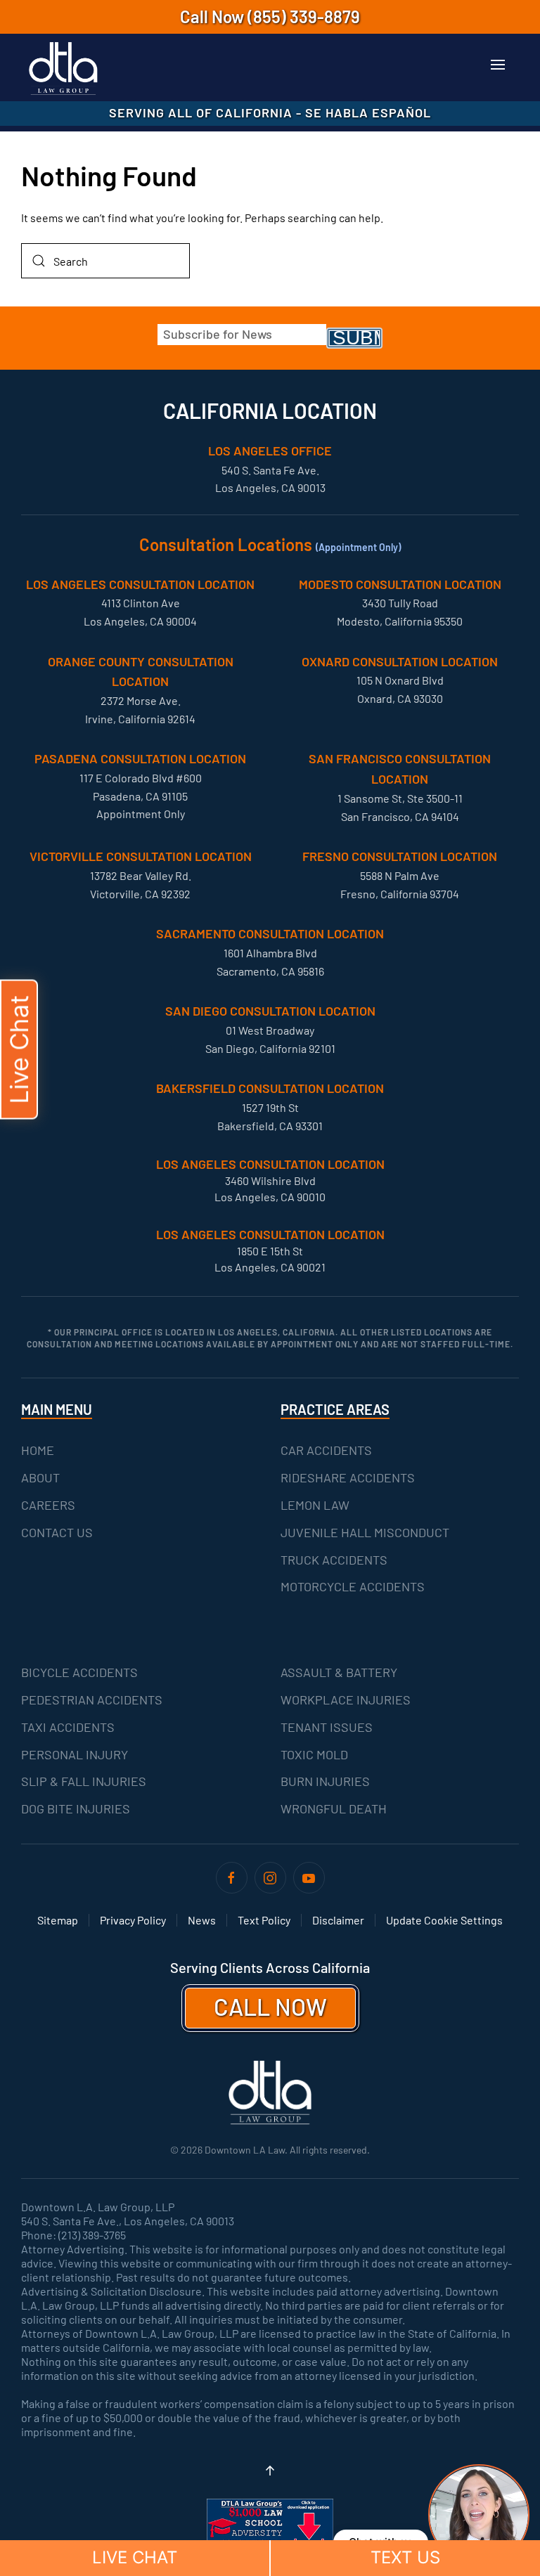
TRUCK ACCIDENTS (334, 1560)
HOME (38, 1450)
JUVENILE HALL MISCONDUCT (365, 1532)
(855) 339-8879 (304, 17)
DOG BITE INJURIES (76, 1808)
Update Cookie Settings (444, 1920)
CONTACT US (57, 1532)
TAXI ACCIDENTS (68, 1727)
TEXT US (405, 2557)
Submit (358, 338)
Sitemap (58, 1920)
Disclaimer (338, 1920)
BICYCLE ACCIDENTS (79, 1672)
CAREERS (48, 1505)
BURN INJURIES (325, 1781)
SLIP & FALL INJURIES (84, 1781)
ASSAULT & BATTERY (339, 1672)
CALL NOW (270, 2006)
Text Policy (264, 1920)
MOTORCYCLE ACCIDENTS (353, 1586)
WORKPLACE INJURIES (346, 1700)
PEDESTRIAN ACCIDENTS (92, 1700)
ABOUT (40, 1477)
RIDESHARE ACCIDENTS (348, 1477)
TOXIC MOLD (314, 1754)
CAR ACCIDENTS (326, 1450)
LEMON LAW (315, 1505)
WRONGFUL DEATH (334, 1808)
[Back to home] (63, 69)
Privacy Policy (133, 1920)
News (202, 1920)
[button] (498, 65)
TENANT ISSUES (327, 1727)
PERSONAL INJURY (75, 1754)
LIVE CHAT (135, 2557)
